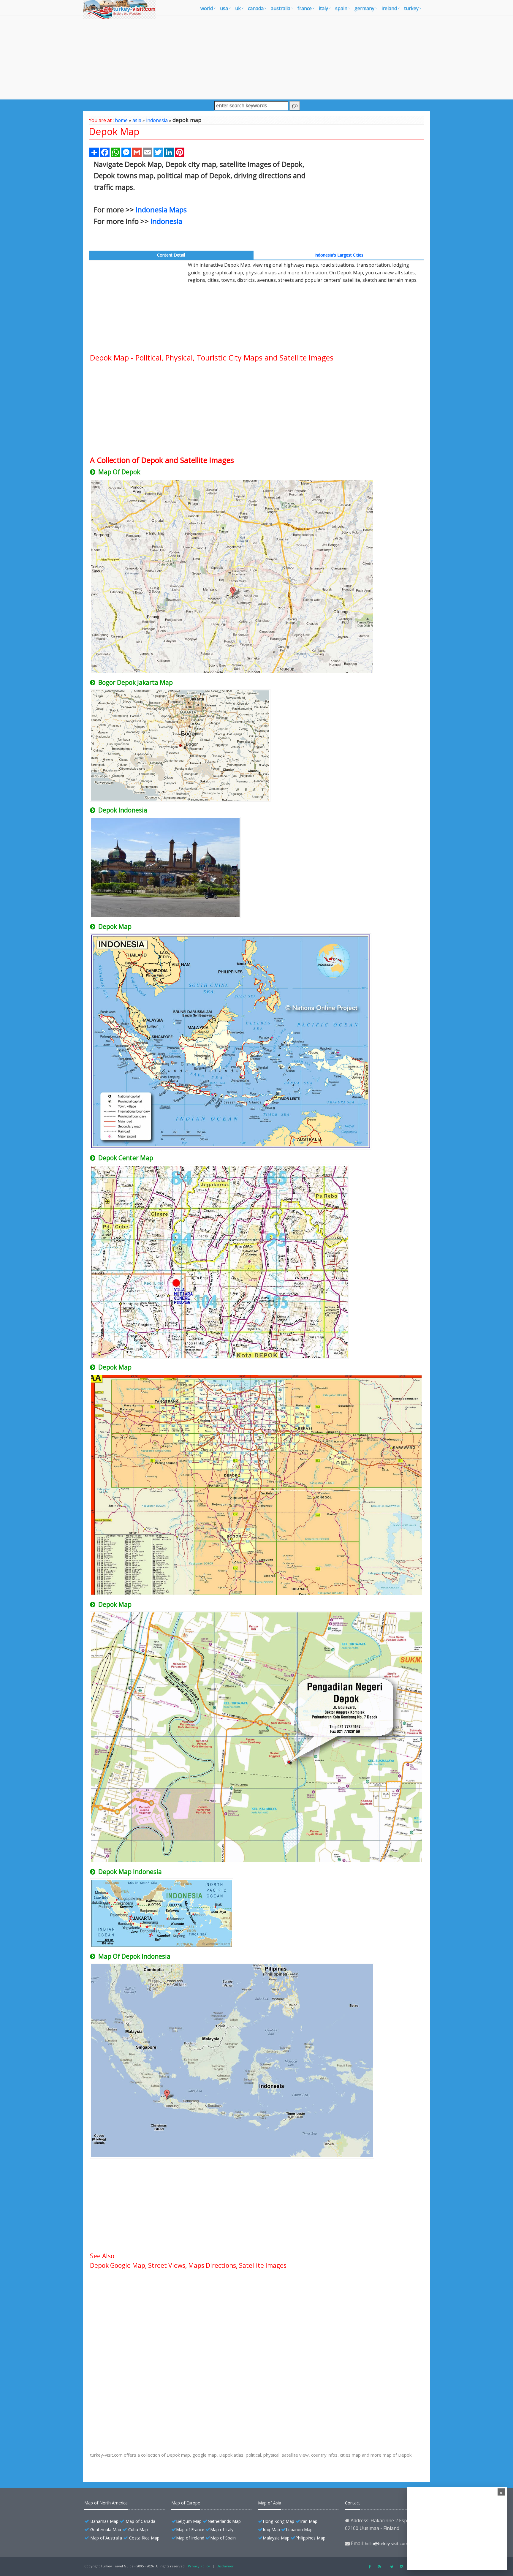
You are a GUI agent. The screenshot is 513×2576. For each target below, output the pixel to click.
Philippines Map (310, 2538)
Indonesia (166, 221)
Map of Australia (106, 2538)
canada (256, 8)
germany (364, 8)
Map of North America (106, 2503)
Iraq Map (271, 2530)
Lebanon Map (299, 2530)
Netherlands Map (224, 2521)
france (305, 8)
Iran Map (309, 2521)
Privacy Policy (199, 2566)
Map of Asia (270, 2503)
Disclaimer (225, 2566)
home (121, 120)
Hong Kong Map (278, 2521)
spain (341, 8)
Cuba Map (138, 2530)
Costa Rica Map (144, 2538)
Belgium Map (189, 2521)
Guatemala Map (106, 2530)
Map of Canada (140, 2521)
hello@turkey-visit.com (387, 2543)
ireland (389, 8)
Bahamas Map (104, 2521)
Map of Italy (222, 2530)
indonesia (157, 120)
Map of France (190, 2530)
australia (281, 8)
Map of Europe (186, 2503)
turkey (411, 8)
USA (224, 8)
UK (238, 8)
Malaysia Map (276, 2538)
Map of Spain (223, 2538)
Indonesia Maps (161, 209)
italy (323, 8)
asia (137, 120)
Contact (353, 2503)
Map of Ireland (190, 2538)
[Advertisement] (256, 57)
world (207, 8)
